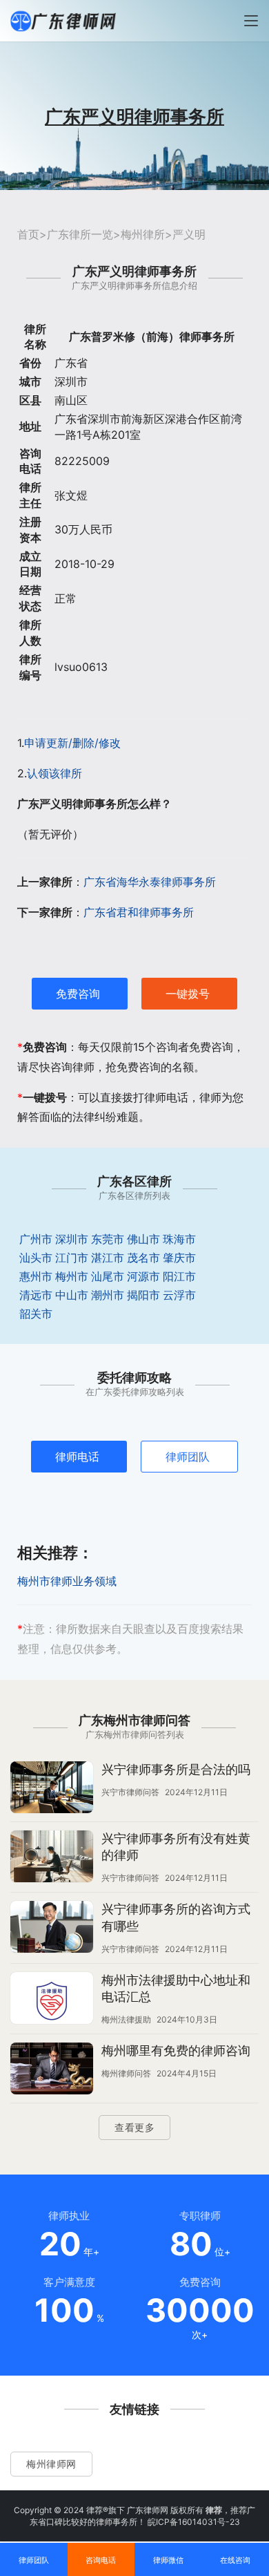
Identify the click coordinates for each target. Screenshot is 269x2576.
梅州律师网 (51, 2464)
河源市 (143, 1276)
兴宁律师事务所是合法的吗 (176, 1769)
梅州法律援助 (126, 2019)
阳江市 (179, 1276)
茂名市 (143, 1258)
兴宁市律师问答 (130, 1792)
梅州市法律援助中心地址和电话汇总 (176, 1988)
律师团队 (188, 1457)
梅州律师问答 (126, 2073)
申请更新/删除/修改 (72, 743)
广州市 (36, 1239)
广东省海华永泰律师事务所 (150, 882)
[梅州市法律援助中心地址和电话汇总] (52, 2000)
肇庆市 (179, 1258)
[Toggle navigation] (251, 21)
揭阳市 (143, 1295)
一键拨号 (188, 994)
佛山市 (143, 1239)
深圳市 (72, 1239)
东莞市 (108, 1239)
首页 (28, 234)
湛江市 (108, 1258)
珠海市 (179, 1239)
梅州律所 (143, 234)
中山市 (72, 1295)
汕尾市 (108, 1276)
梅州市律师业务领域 (67, 1581)
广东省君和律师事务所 (139, 912)
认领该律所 (54, 773)
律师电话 (77, 1457)
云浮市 (179, 1295)
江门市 (72, 1258)
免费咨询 (78, 994)
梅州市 (72, 1276)
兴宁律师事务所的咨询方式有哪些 (176, 1917)
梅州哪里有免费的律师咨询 (176, 2051)
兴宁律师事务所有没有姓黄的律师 (176, 1847)
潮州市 (108, 1295)
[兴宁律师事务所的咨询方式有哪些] (52, 1929)
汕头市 (36, 1258)
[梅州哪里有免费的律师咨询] (52, 2070)
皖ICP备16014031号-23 (194, 2522)
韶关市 (36, 1314)
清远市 (36, 1295)
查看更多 (134, 2127)
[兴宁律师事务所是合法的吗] (52, 1789)
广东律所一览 (80, 234)
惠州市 (36, 1276)
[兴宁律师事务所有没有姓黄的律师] (52, 1858)
